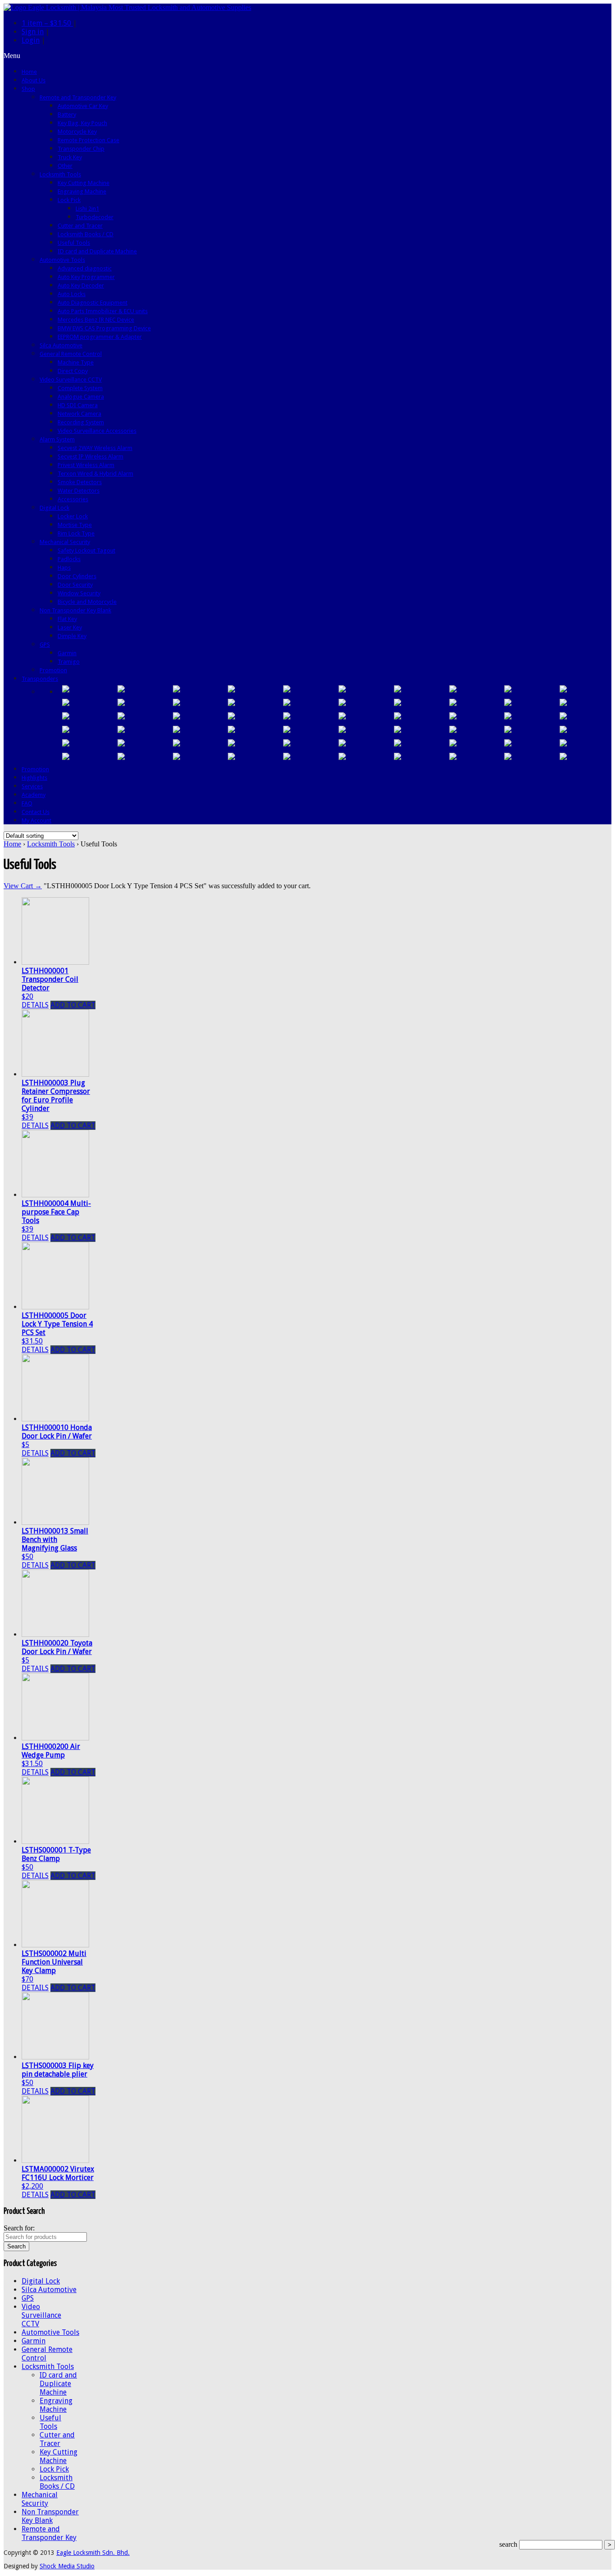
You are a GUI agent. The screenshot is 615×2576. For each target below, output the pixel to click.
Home (12, 844)
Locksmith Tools (51, 844)
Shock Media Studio (67, 2566)
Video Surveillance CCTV (41, 2315)
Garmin (34, 2341)
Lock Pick (54, 2469)
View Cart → (23, 886)
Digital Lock (41, 2281)
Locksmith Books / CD (57, 2482)
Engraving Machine (56, 2405)
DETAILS (35, 1005)
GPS (28, 2298)
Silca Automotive (49, 2290)
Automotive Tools (50, 2332)
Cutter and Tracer (57, 2439)
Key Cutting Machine (59, 2456)
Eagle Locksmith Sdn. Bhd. (93, 2553)
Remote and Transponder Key (49, 2533)
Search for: (19, 2228)
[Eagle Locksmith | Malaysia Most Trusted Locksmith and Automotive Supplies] (127, 7)
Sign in (33, 32)
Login (31, 40)
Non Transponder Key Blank (50, 2516)
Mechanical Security (40, 2499)
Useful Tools (50, 2422)
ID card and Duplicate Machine (58, 2384)
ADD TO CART (73, 1005)
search (508, 2544)
